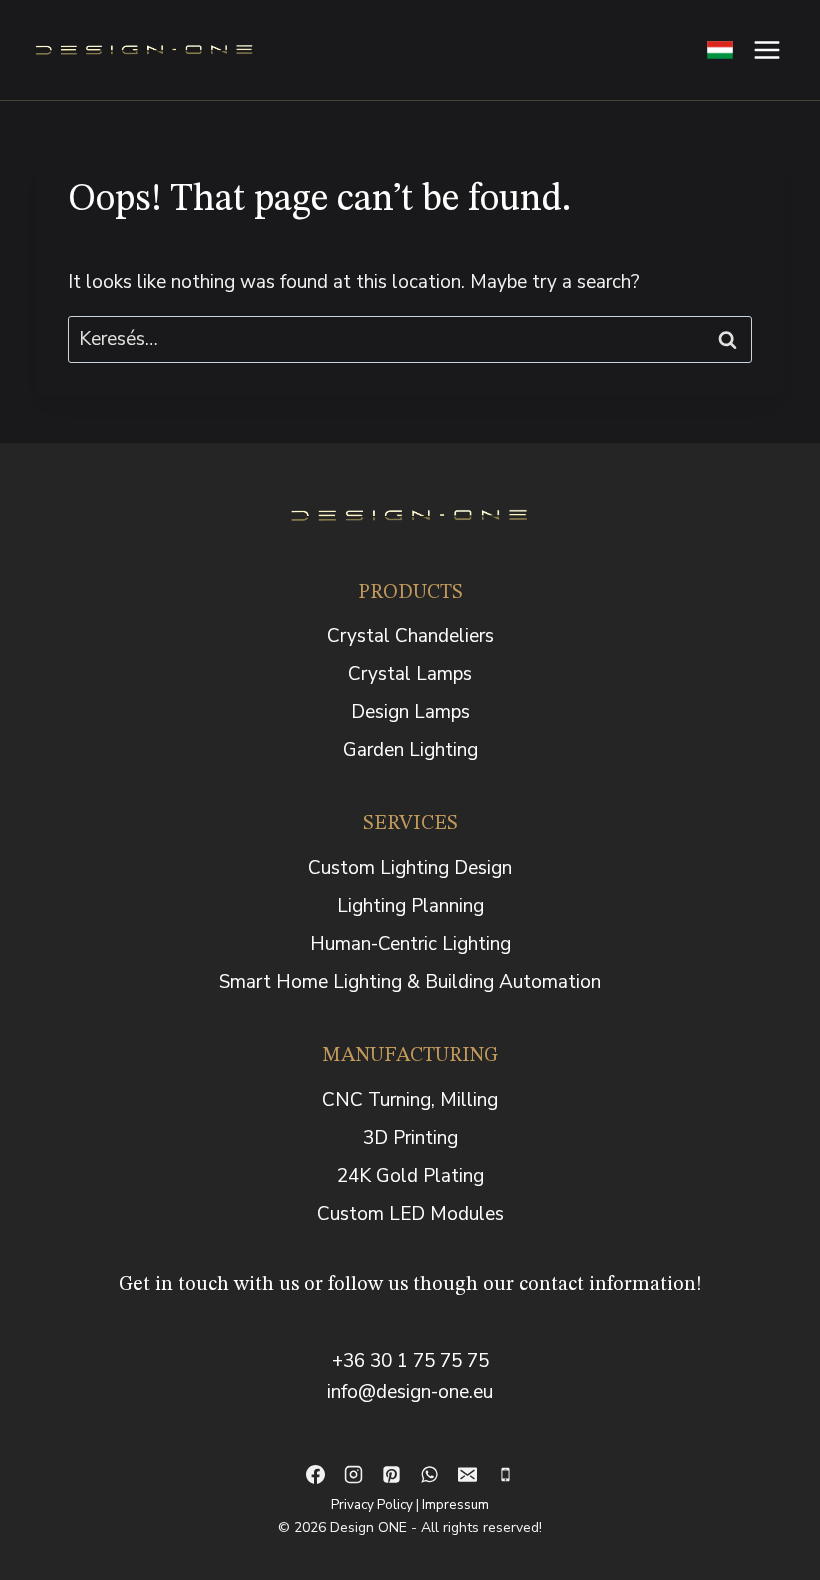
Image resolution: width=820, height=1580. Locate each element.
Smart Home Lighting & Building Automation (410, 982)
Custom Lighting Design (410, 868)
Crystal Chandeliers (410, 636)
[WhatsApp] (429, 1475)
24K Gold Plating (410, 1176)
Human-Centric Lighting (410, 944)
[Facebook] (315, 1475)
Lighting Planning (410, 906)
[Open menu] (766, 49)
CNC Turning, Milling (410, 1100)
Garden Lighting (410, 750)
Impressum (455, 1504)
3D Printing (410, 1138)
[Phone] (505, 1475)
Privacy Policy (372, 1504)
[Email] (467, 1475)
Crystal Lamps (410, 674)
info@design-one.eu (410, 1392)
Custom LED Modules (410, 1214)
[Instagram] (353, 1475)
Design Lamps (410, 712)
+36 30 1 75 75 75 (410, 1361)
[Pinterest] (391, 1475)
